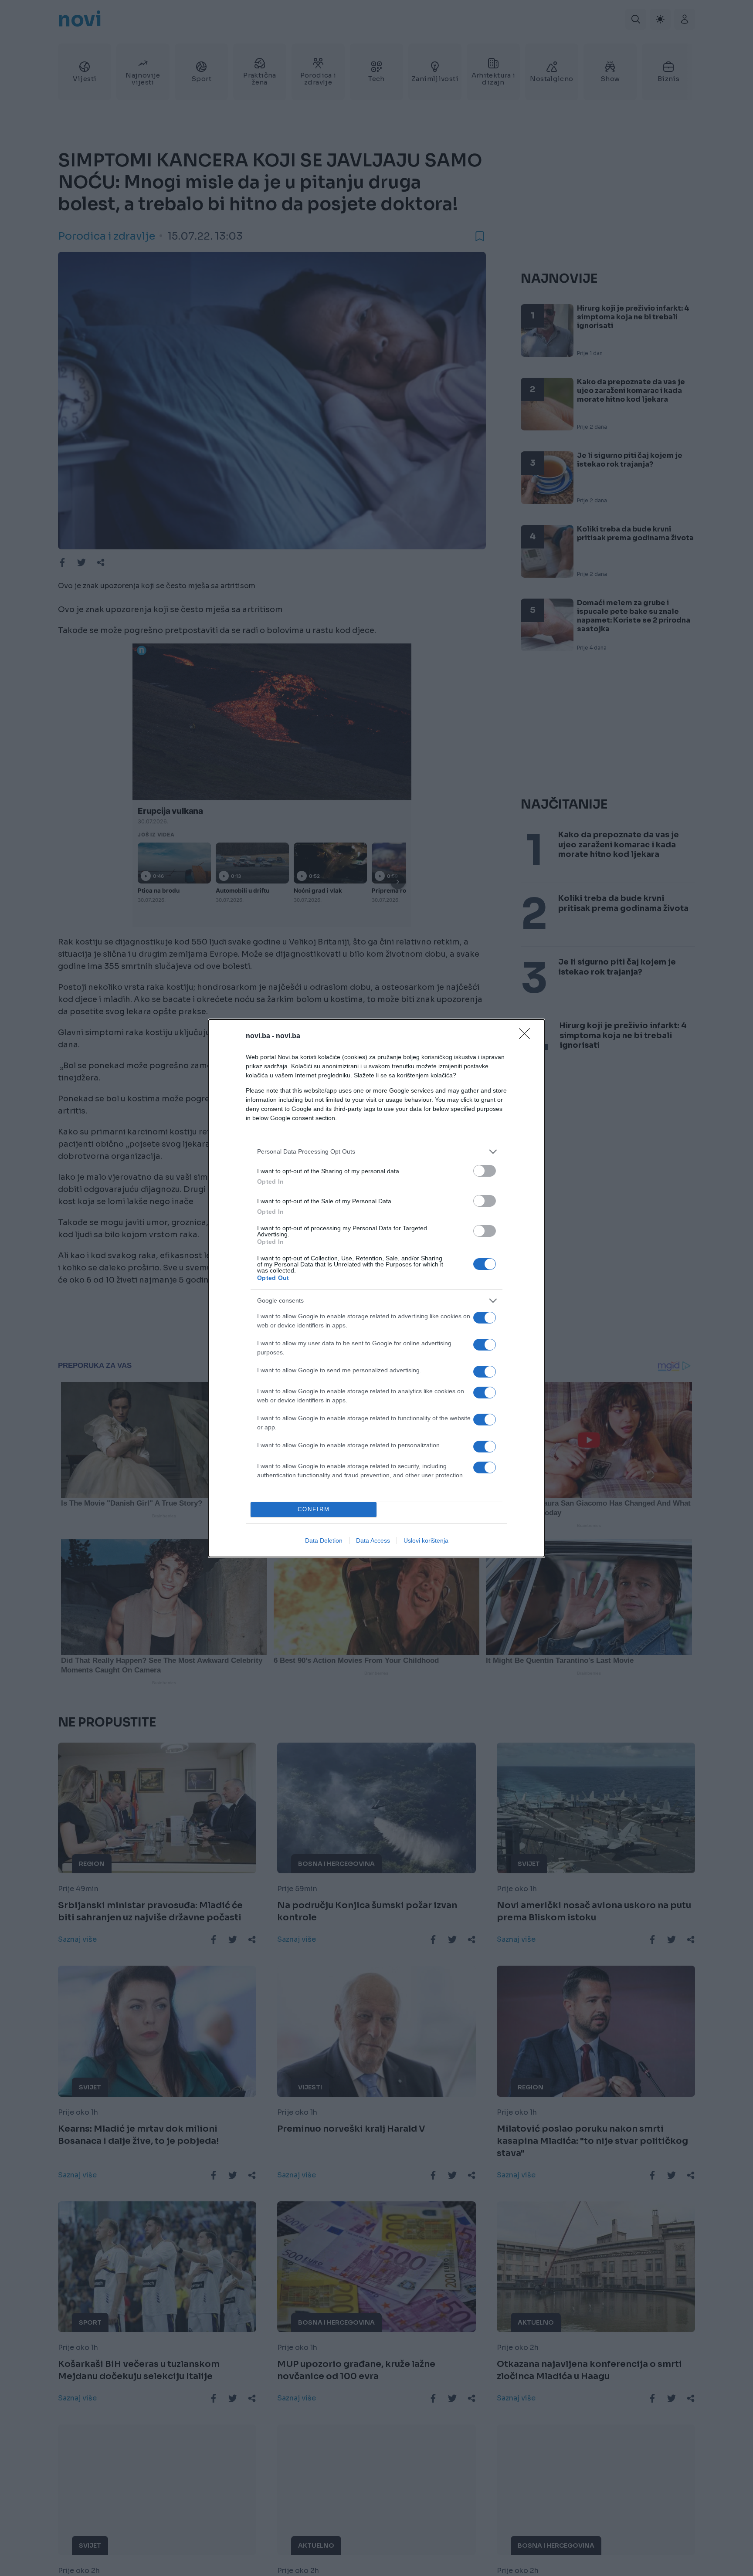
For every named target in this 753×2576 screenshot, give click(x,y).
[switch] (485, 1171)
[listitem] (376, 1152)
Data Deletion (324, 1540)
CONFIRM (314, 1509)
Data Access (373, 1540)
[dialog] (376, 1288)
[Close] (527, 1036)
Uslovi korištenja (426, 1540)
